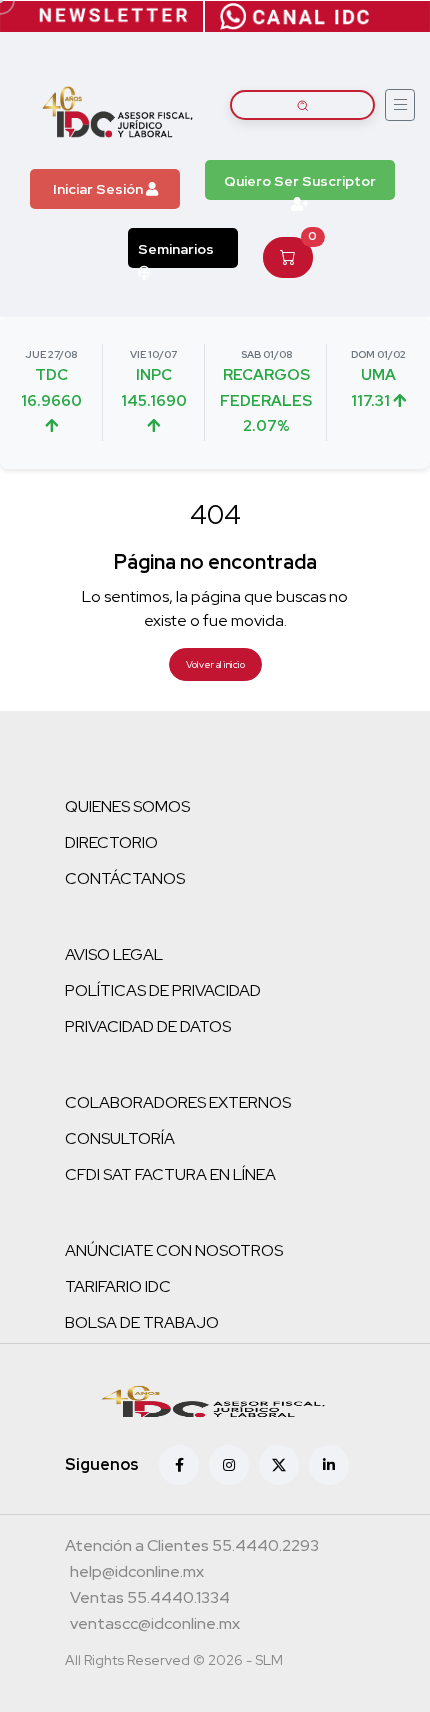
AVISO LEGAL (114, 954)
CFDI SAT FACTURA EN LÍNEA (170, 1174)
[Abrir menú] (400, 105)
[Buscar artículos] (302, 105)
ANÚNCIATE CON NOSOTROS (174, 1250)
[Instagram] (229, 1465)
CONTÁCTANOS (125, 878)
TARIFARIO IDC (118, 1286)
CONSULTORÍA (120, 1138)
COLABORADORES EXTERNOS (178, 1102)
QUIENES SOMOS (127, 806)
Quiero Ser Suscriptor (300, 181)
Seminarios (176, 249)
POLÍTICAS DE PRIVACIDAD (163, 990)
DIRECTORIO (111, 842)
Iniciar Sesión (99, 189)
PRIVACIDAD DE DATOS (148, 1026)
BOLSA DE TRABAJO (142, 1322)
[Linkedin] (329, 1465)
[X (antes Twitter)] (279, 1465)
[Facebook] (179, 1465)
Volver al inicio (215, 664)
